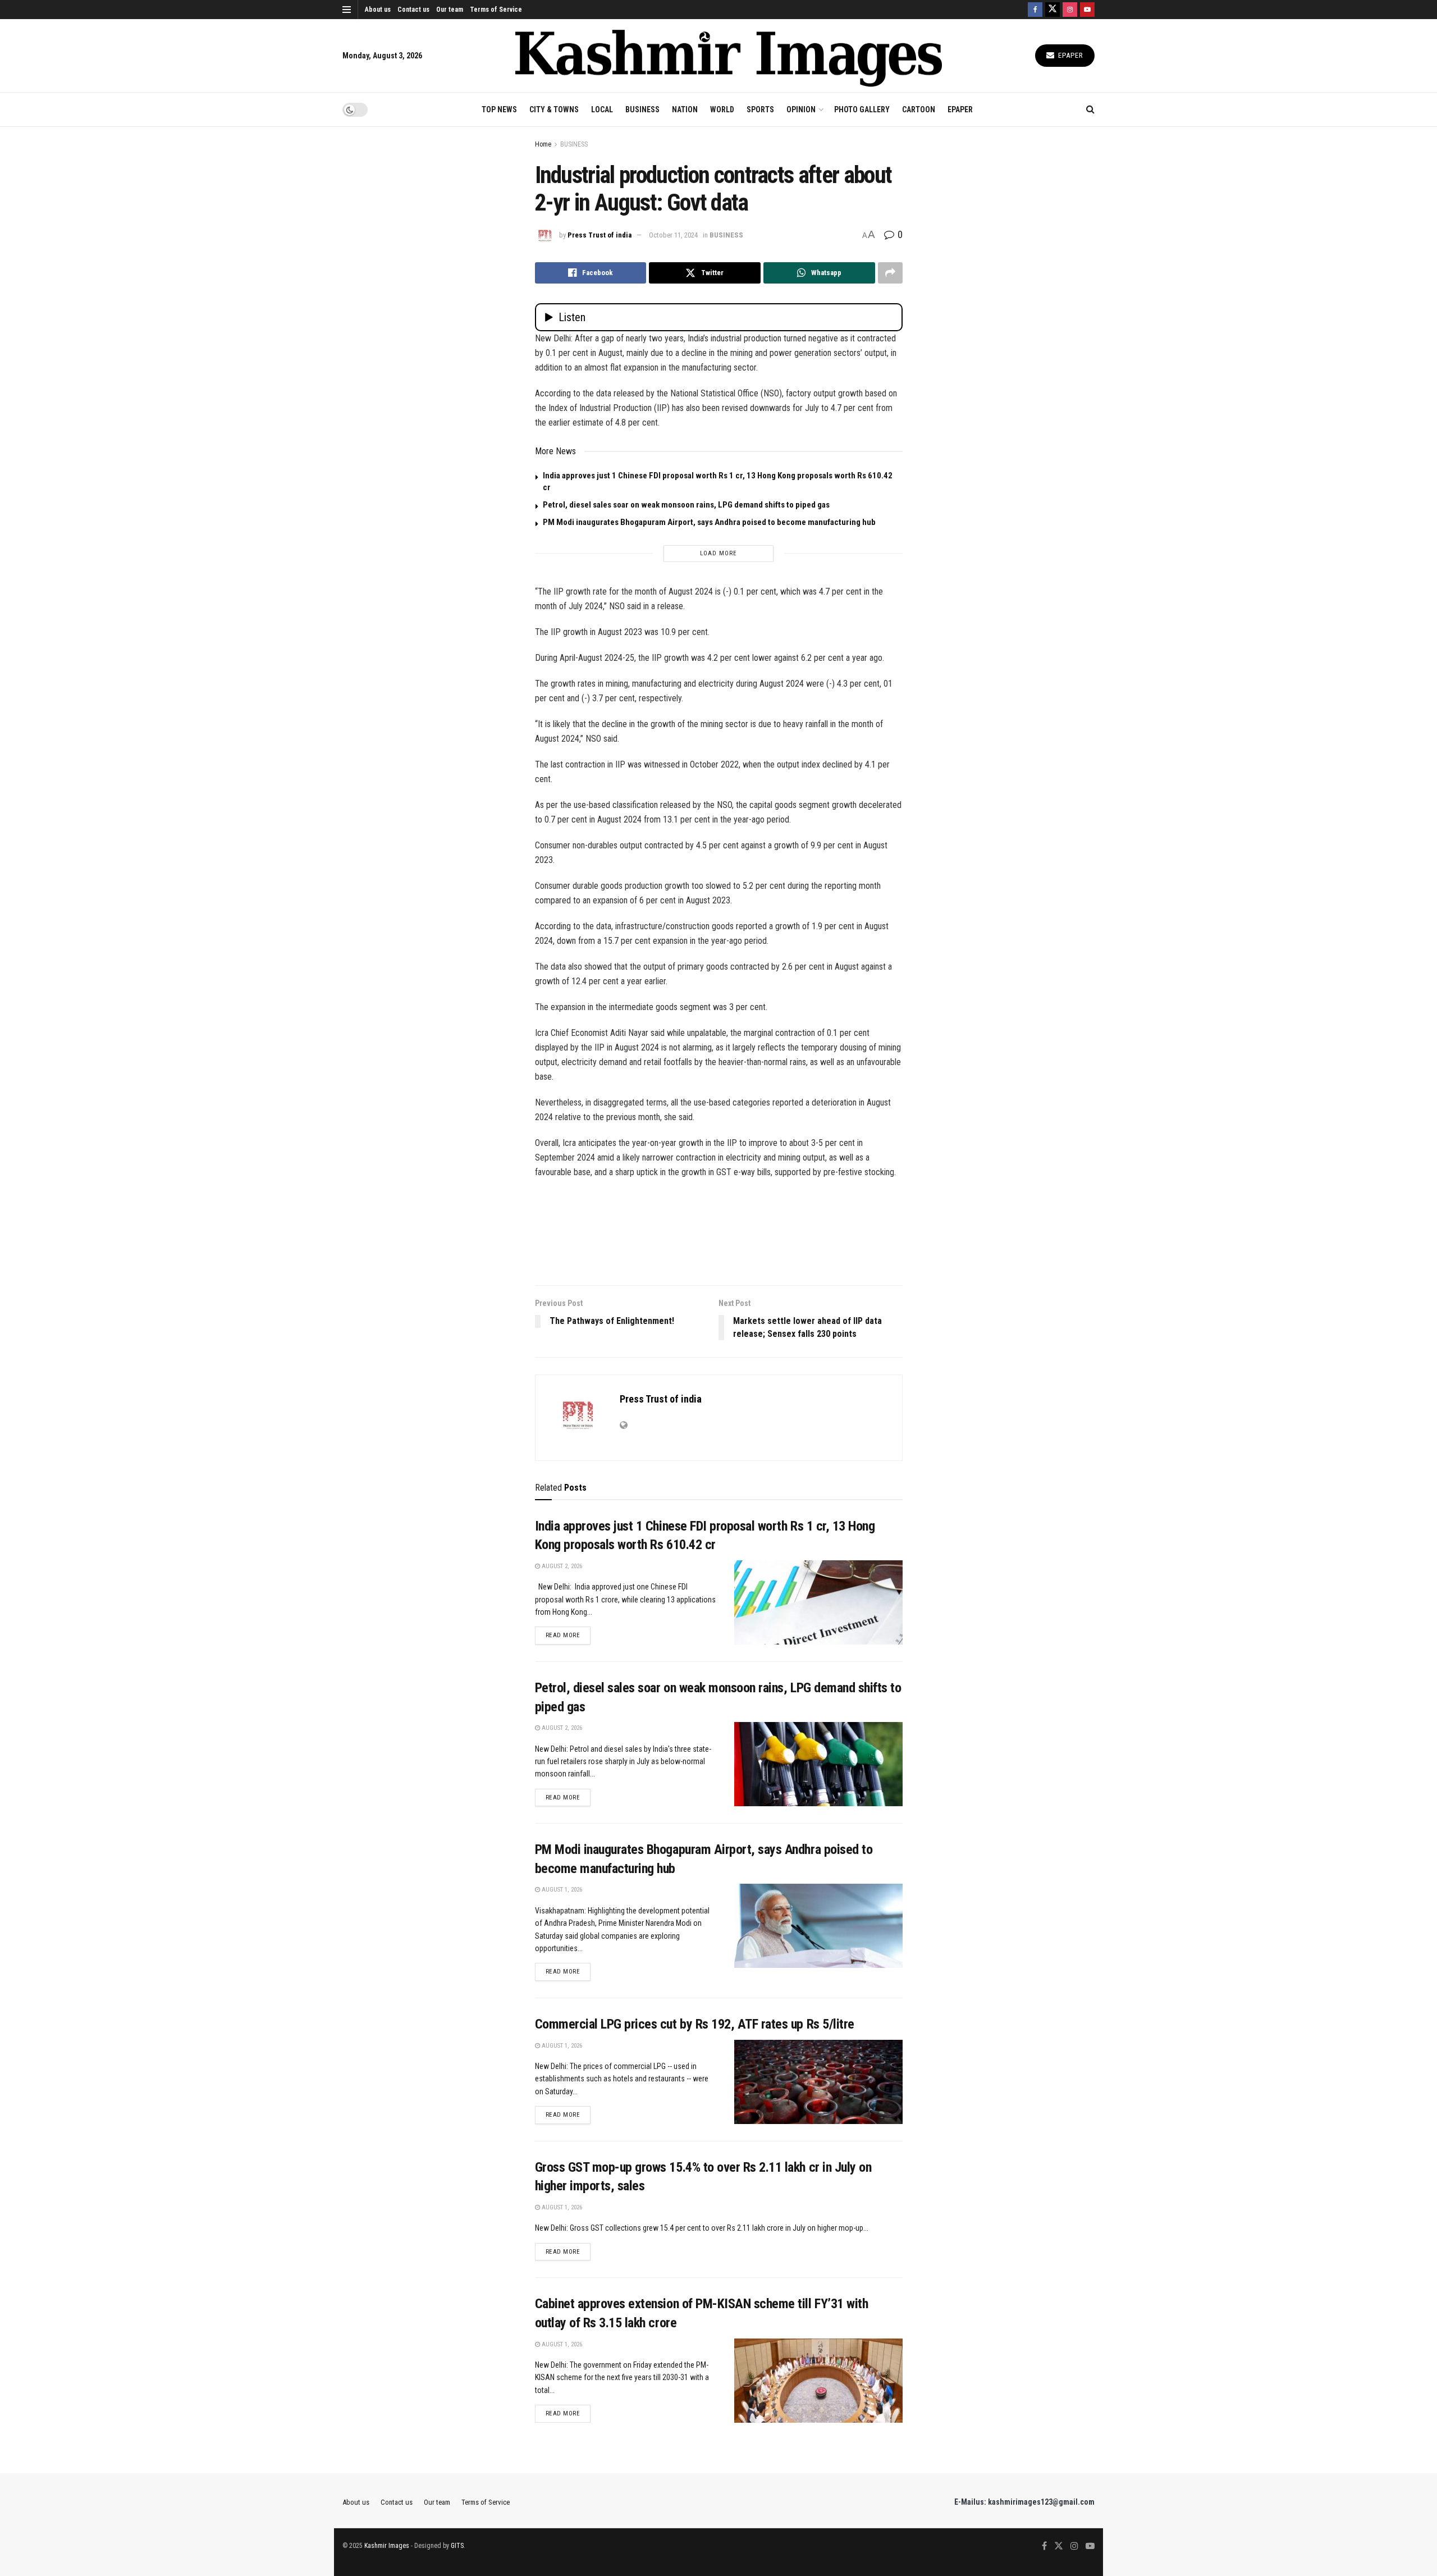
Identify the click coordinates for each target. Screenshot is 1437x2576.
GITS (457, 2546)
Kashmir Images (387, 2546)
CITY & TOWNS (554, 109)
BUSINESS (642, 109)
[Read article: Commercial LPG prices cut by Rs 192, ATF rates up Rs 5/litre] (818, 2082)
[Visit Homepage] (729, 56)
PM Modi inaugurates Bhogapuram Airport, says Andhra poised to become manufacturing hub (709, 522)
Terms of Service (496, 10)
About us (378, 10)
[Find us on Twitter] (1052, 10)
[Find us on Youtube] (1087, 10)
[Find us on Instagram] (1070, 10)
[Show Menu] (347, 10)
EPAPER (960, 109)
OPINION (801, 109)
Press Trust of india (599, 235)
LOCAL (602, 109)
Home (543, 144)
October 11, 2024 (673, 235)
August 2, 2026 (561, 1566)
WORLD (722, 109)
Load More (718, 553)
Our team (450, 10)
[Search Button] (1090, 109)
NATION (685, 109)
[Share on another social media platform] (890, 273)
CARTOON (919, 109)
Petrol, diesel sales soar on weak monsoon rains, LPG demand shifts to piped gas (686, 505)
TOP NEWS (499, 109)
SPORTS (760, 109)
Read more (568, 1635)
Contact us (413, 10)
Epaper (1070, 55)
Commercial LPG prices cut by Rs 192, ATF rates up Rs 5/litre (695, 2024)
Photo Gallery (862, 109)
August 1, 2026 (561, 1890)
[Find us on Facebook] (1035, 10)
